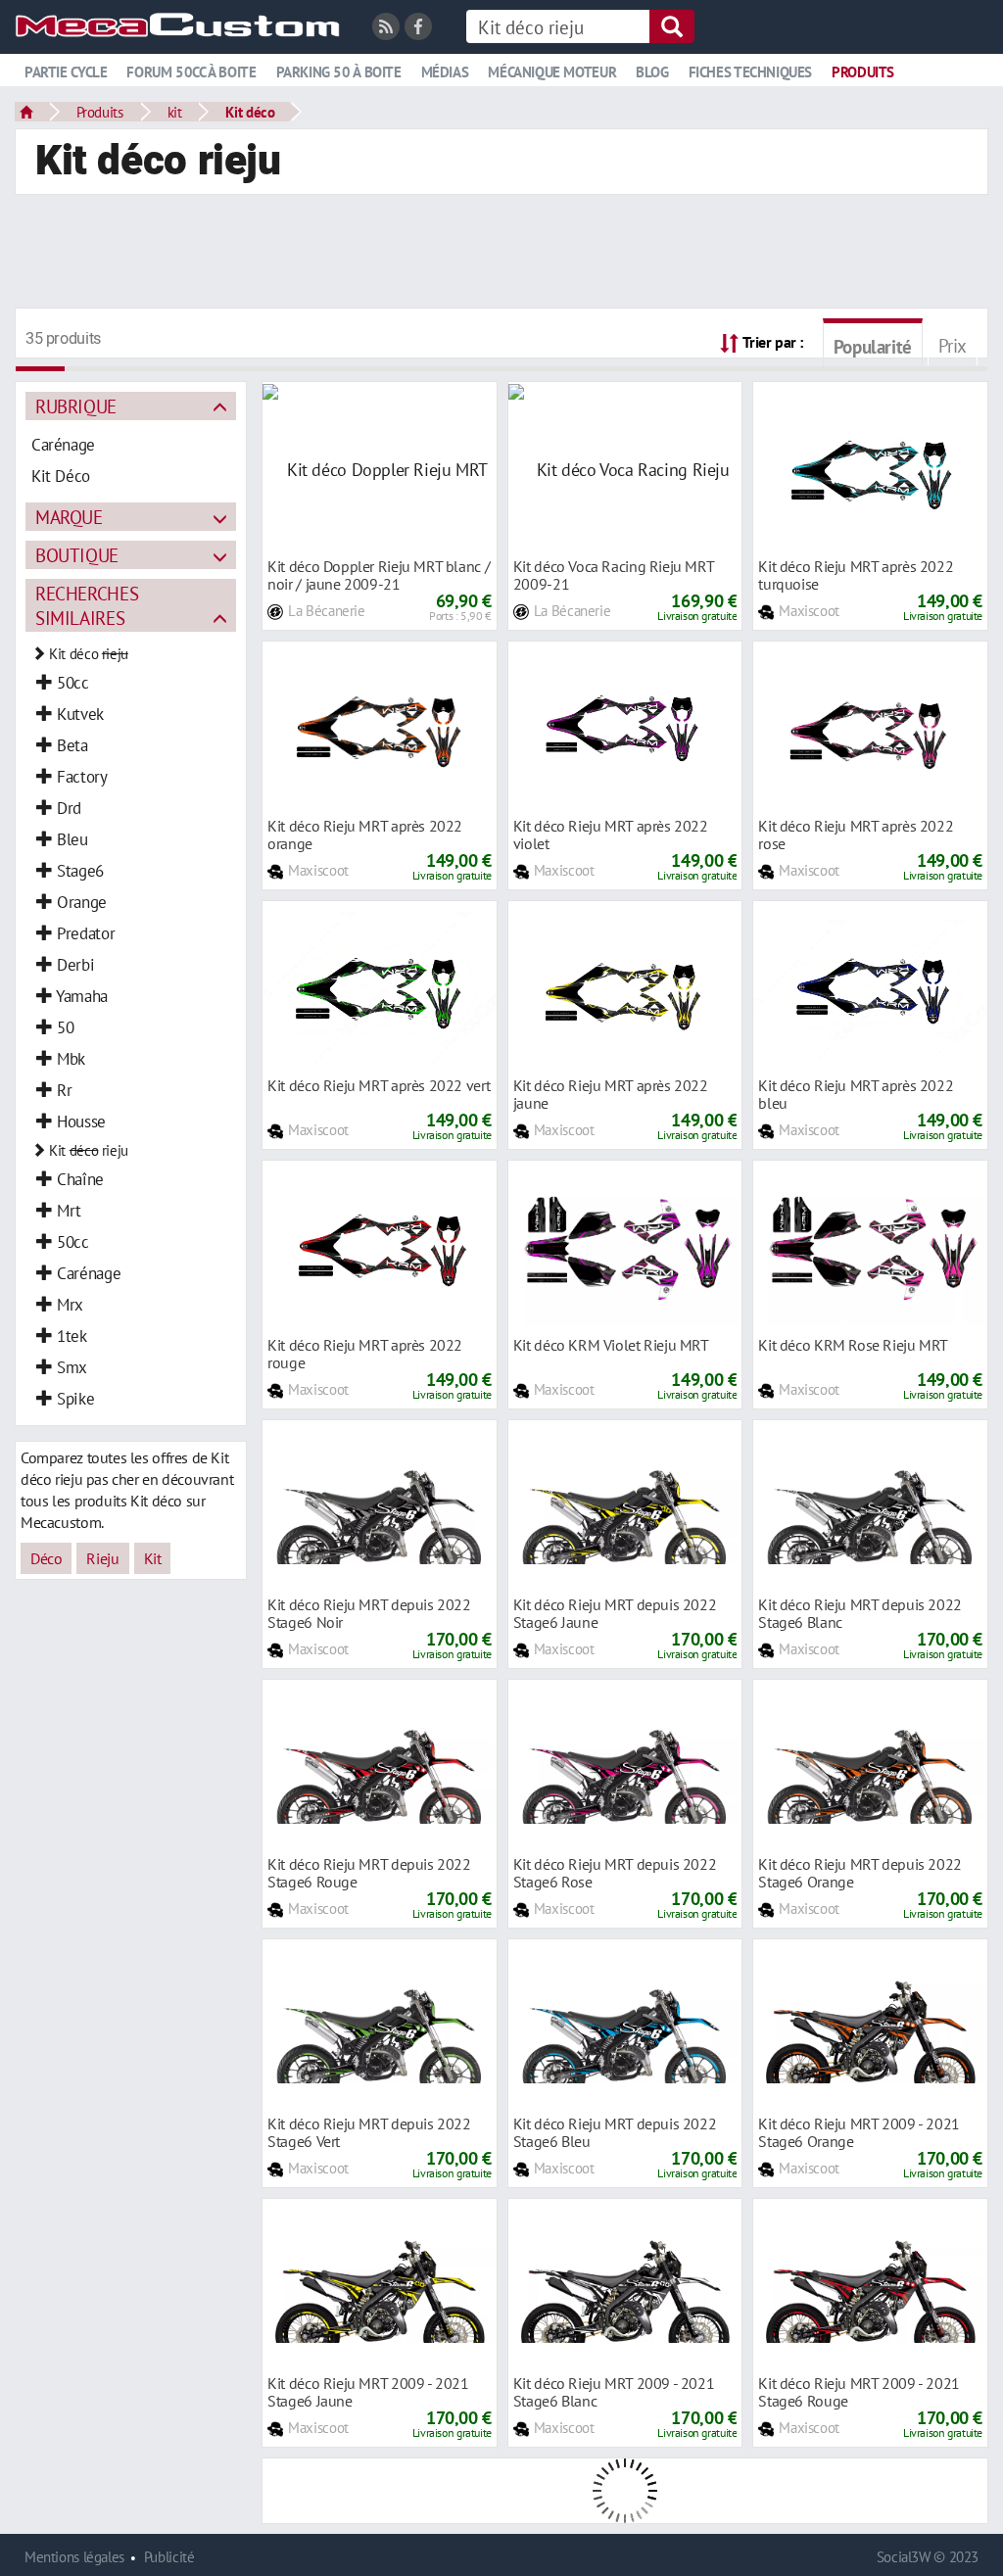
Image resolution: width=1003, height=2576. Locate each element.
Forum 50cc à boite (191, 72)
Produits (863, 72)
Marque (69, 517)
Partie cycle (66, 72)
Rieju (102, 1558)
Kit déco (250, 112)
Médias (445, 72)
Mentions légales (74, 2557)
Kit (153, 1558)
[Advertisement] (501, 254)
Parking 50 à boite (339, 72)
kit (175, 112)
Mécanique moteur (552, 72)
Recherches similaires (87, 605)
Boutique (77, 555)
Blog (652, 72)
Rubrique (76, 406)
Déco (46, 1558)
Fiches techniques (750, 72)
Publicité (169, 2557)
